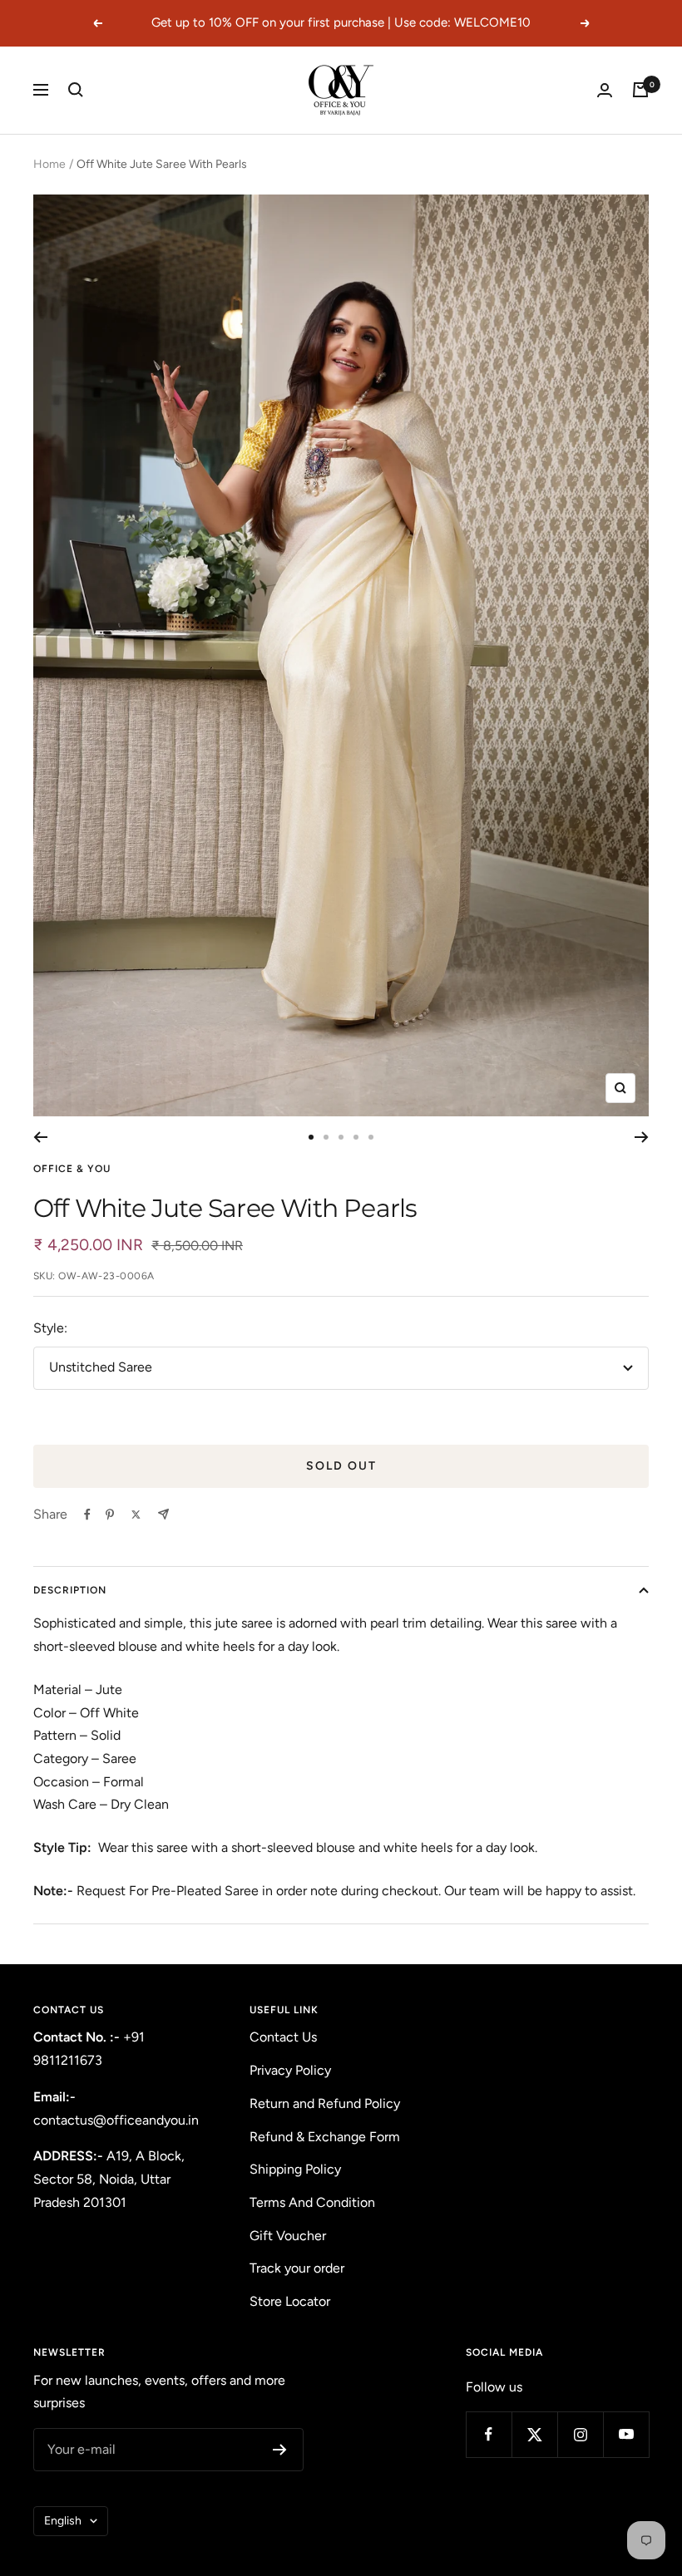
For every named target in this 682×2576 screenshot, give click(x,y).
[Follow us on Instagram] (580, 2434)
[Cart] (640, 90)
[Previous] (40, 1137)
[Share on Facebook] (87, 1515)
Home (49, 164)
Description (70, 1590)
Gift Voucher (288, 2236)
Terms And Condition (312, 2202)
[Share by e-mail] (163, 1514)
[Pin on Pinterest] (110, 1515)
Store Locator (290, 2301)
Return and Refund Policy (325, 2103)
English (63, 2521)
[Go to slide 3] (341, 1137)
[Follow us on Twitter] (534, 2434)
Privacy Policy (290, 2070)
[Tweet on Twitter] (136, 1515)
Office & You (72, 1169)
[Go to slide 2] (326, 1137)
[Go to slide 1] (311, 1137)
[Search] (76, 90)
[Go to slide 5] (371, 1137)
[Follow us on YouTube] (626, 2434)
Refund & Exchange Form (325, 2137)
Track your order (297, 2268)
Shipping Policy (295, 2169)
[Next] (642, 1137)
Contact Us (283, 2037)
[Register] (280, 2450)
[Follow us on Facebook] (489, 2434)
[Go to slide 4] (356, 1137)
